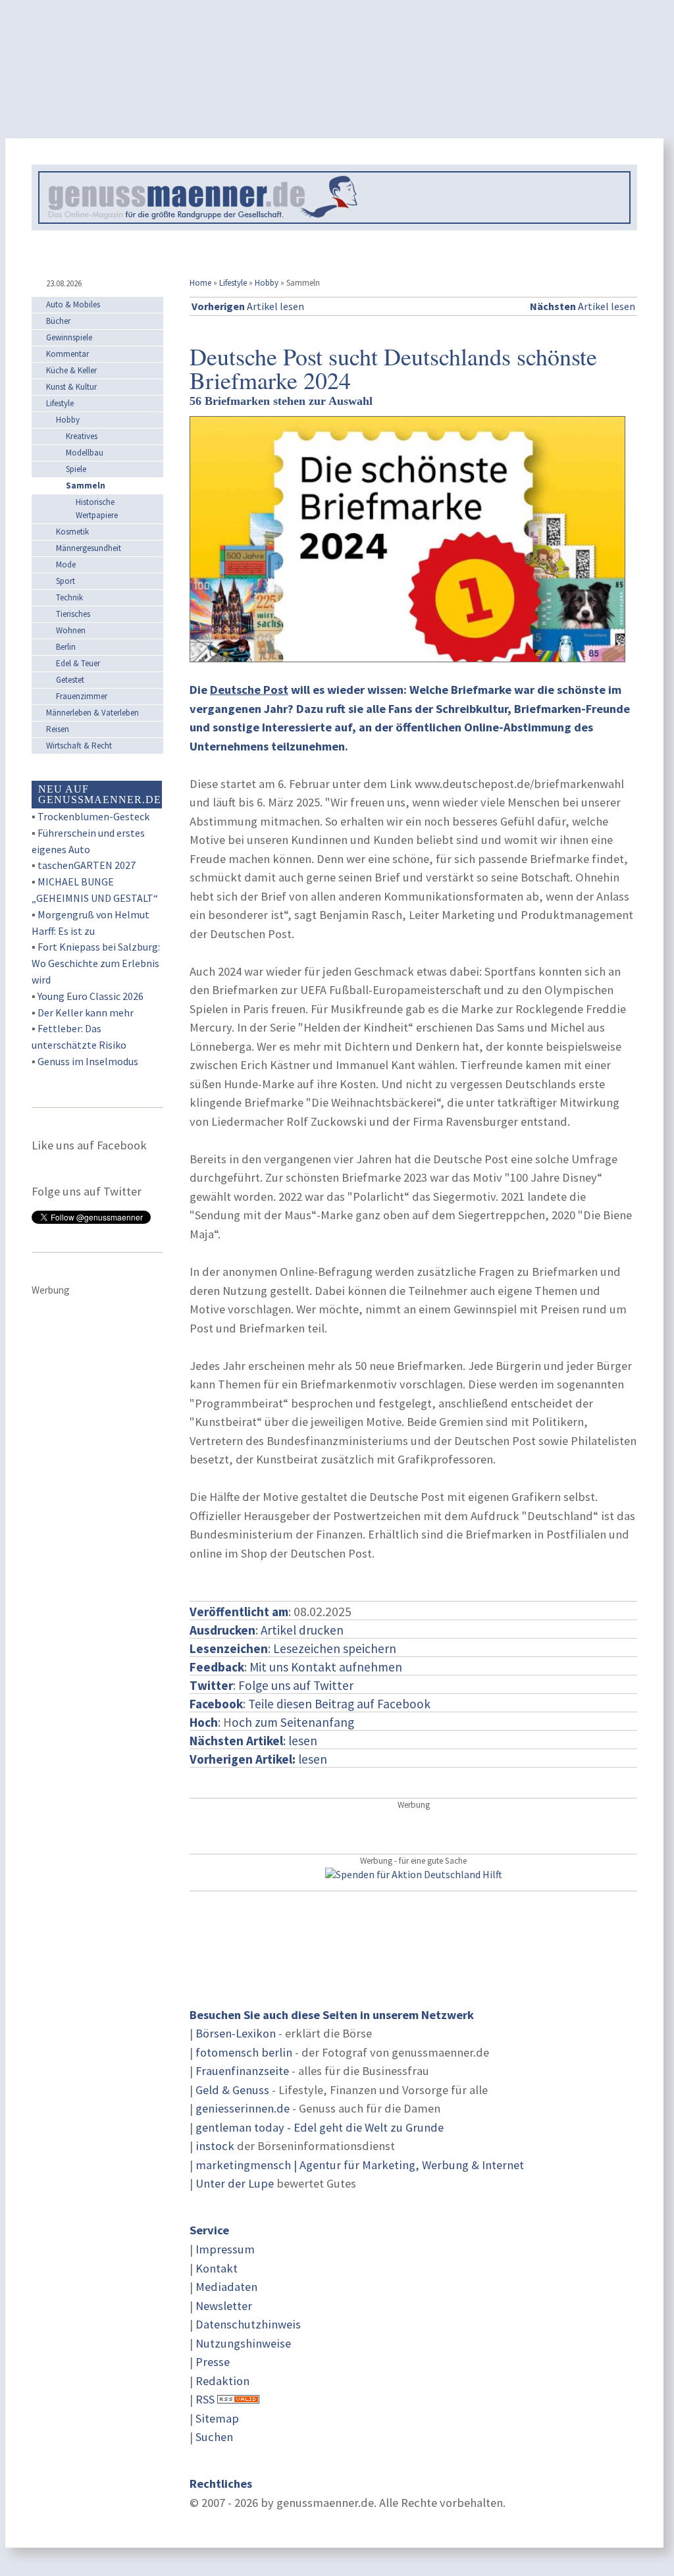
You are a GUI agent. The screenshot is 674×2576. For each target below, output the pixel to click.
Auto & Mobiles (73, 304)
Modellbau (85, 453)
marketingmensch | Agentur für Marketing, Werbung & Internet (360, 2165)
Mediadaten (226, 2287)
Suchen (214, 2437)
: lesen (253, 1741)
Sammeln (86, 486)
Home (200, 283)
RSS (205, 2399)
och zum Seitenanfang (293, 1722)
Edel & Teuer (78, 663)
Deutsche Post (249, 690)
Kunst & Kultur (71, 387)
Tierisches (73, 614)
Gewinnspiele (69, 337)
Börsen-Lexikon (236, 2033)
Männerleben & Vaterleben (92, 713)
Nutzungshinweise (243, 2343)
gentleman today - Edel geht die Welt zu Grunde (320, 2127)
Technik (69, 597)
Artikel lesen (248, 306)
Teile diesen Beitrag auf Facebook (339, 1704)
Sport (65, 581)
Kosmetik (72, 532)
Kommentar (67, 354)
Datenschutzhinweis (248, 2324)
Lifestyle (233, 283)
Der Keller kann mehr (86, 1012)
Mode (66, 565)
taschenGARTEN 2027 (87, 865)
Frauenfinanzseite (242, 2071)
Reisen (58, 729)
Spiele (76, 469)
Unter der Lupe (235, 2183)
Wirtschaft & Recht (79, 746)
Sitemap (217, 2418)
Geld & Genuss (232, 2090)
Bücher (58, 321)
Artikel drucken (302, 1630)
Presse (213, 2362)
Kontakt (217, 2268)
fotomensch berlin (244, 2052)
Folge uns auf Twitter (296, 1685)
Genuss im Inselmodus (88, 1061)
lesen (258, 1759)
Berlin (66, 647)
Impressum (225, 2249)
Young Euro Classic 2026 (91, 996)
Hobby (267, 283)
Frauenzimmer (82, 696)
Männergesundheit (89, 548)
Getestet (70, 680)
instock (215, 2146)
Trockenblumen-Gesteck (93, 816)
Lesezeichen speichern (335, 1648)
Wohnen (71, 630)
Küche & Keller (71, 370)
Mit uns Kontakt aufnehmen (326, 1667)
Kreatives (82, 436)
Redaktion (222, 2381)
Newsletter (224, 2306)
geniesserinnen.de (243, 2108)
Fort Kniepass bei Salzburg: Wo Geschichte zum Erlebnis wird (96, 963)
